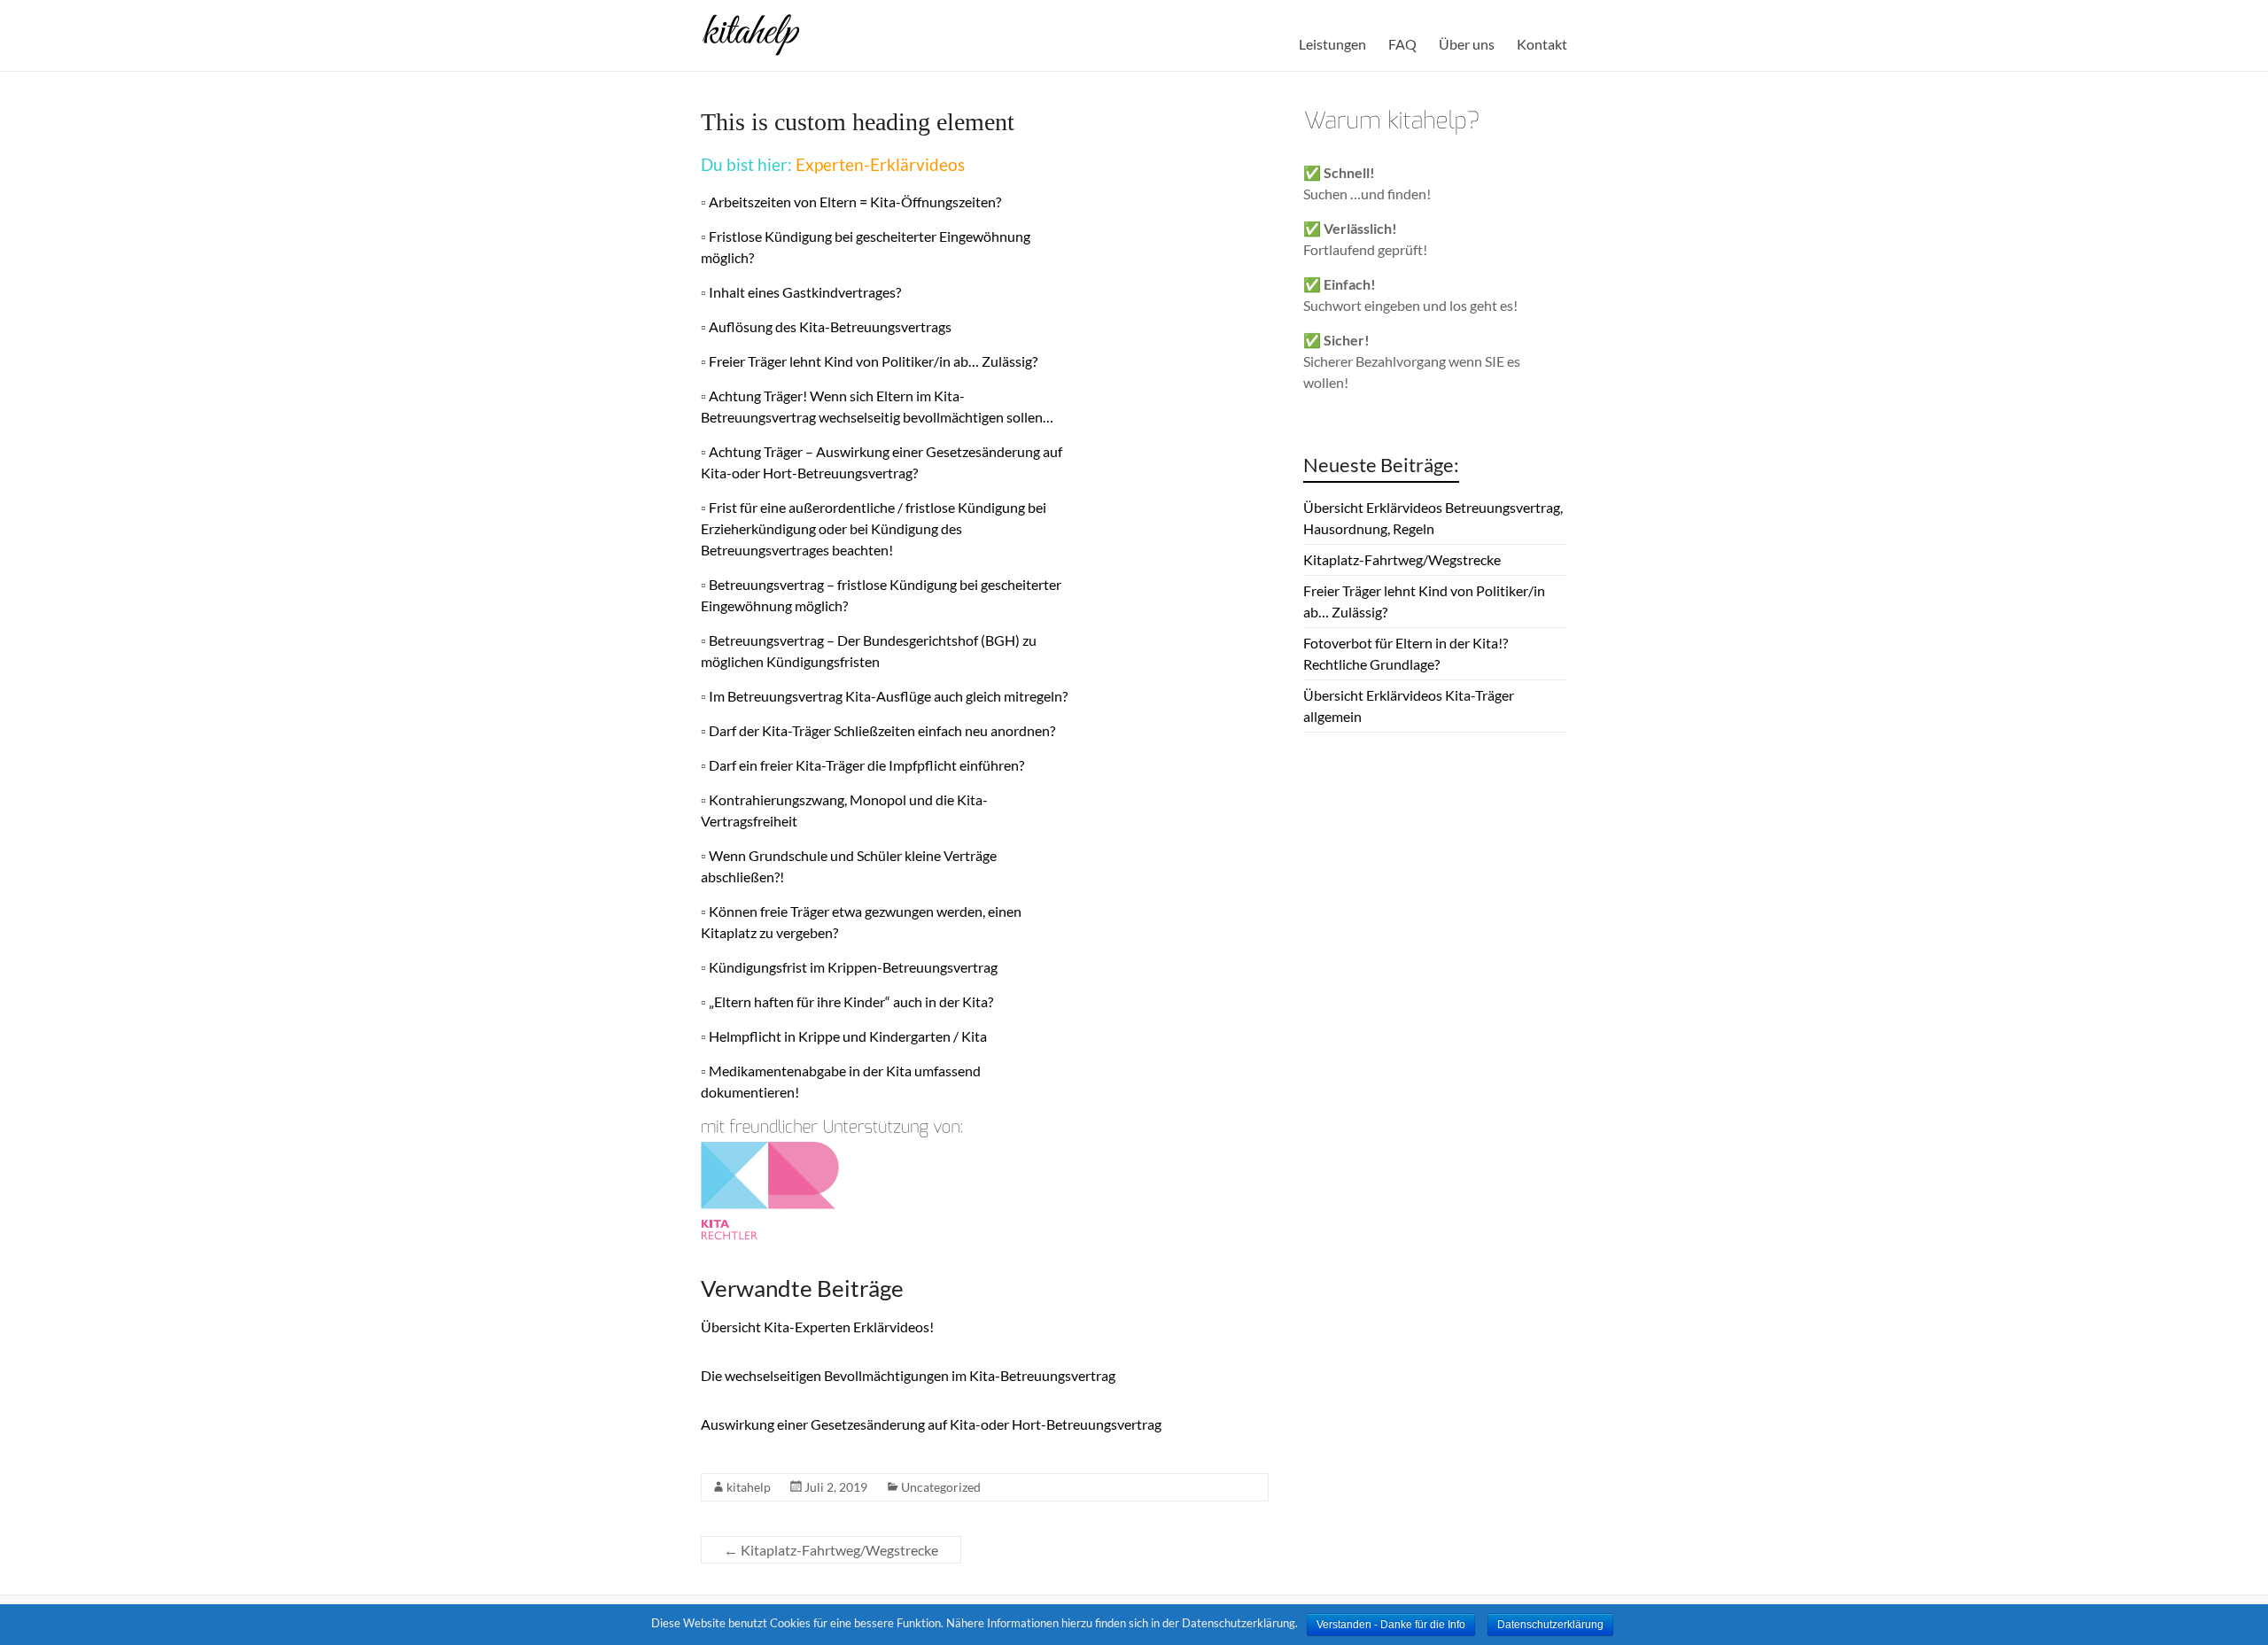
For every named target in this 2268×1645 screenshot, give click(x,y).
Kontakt (1542, 44)
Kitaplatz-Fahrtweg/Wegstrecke (831, 1550)
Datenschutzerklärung (1550, 1625)
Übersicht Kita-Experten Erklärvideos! (817, 1327)
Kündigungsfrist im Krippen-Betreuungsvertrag (853, 967)
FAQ (1402, 44)
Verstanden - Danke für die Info (1391, 1625)
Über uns (1467, 44)
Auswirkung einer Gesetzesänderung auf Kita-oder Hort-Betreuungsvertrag (931, 1424)
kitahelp (749, 1487)
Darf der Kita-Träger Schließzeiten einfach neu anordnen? (882, 730)
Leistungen (1332, 44)
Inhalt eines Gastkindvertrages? (805, 292)
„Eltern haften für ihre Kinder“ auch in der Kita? (851, 1001)
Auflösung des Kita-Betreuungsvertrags (830, 326)
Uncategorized (941, 1487)
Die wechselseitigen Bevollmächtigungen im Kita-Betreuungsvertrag (908, 1375)
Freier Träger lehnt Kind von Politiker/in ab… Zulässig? (873, 361)
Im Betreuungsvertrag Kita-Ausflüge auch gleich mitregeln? (888, 696)
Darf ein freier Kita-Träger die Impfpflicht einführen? (866, 765)
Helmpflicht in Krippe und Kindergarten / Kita (848, 1036)
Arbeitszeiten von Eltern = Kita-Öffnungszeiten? (855, 202)
